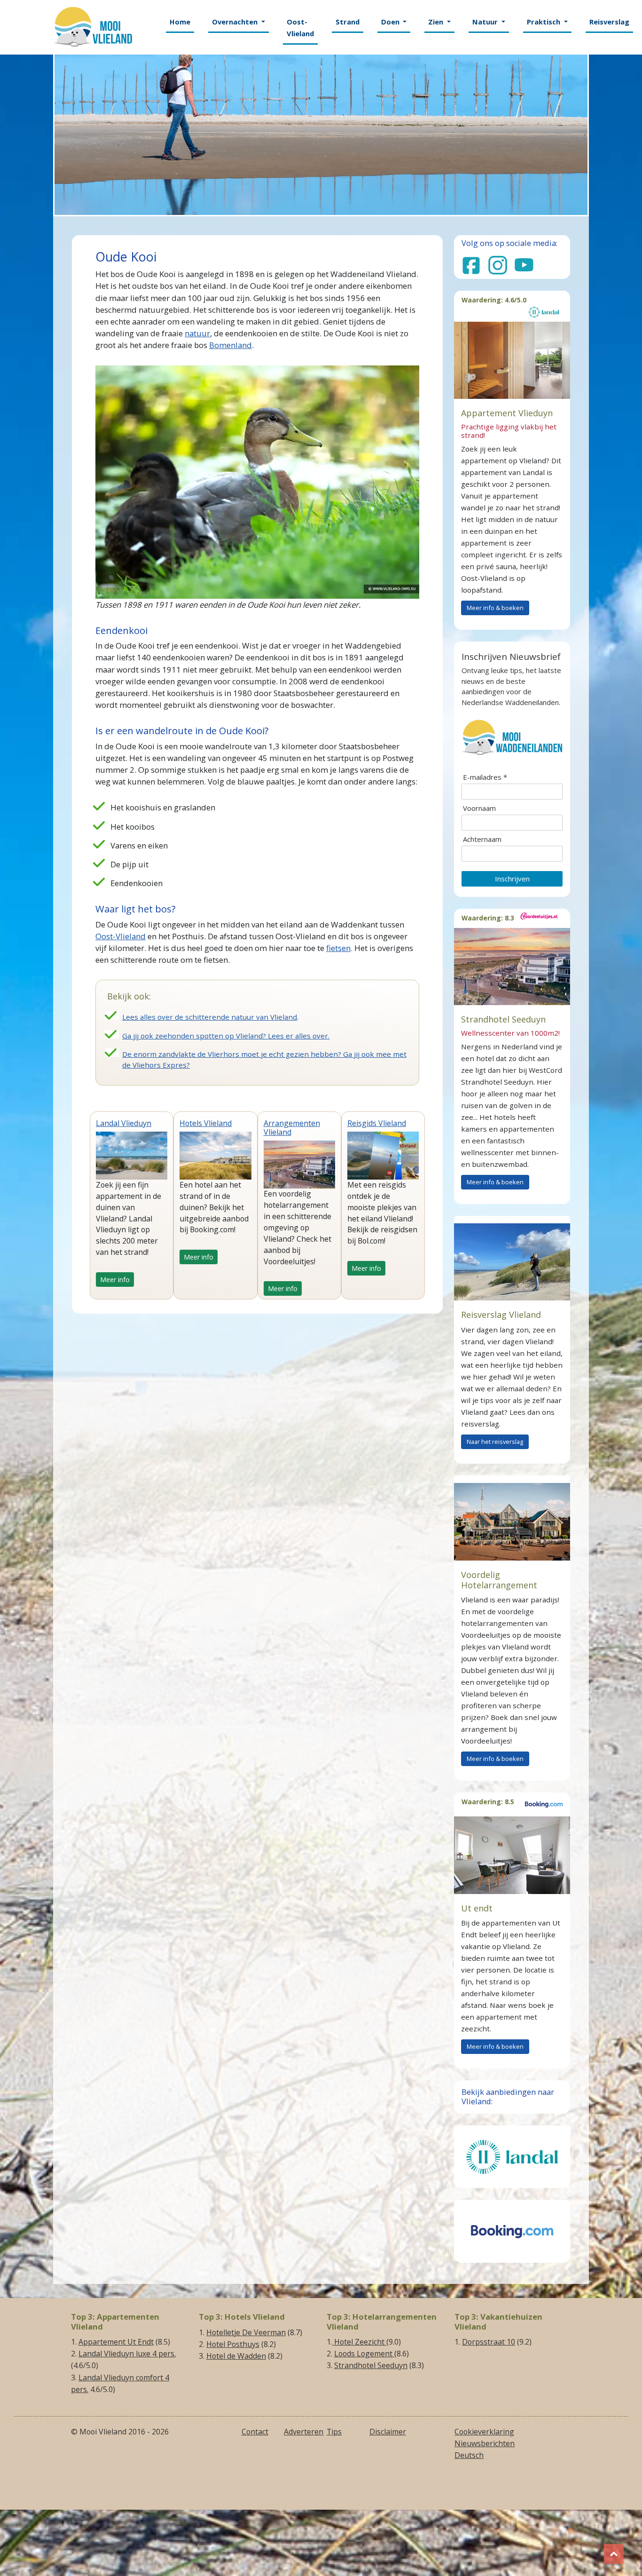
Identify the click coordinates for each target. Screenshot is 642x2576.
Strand (348, 22)
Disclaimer (388, 2432)
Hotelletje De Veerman (246, 2332)
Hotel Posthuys (233, 2344)
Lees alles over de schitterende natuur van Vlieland (210, 1017)
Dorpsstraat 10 (489, 2342)
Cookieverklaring (484, 2432)
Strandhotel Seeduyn (371, 2365)
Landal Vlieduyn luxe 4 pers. (127, 2354)
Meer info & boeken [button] (495, 608)
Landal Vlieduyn (124, 1123)
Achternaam (482, 839)
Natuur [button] (486, 22)
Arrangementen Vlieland (292, 1128)
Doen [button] (391, 22)
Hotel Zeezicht (359, 2342)
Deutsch (469, 2455)
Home (180, 22)
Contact (255, 2432)
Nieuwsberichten (485, 2443)
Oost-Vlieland (300, 28)
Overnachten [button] (236, 22)
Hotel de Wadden (236, 2356)
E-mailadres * (485, 777)
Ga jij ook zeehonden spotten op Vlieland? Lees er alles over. (226, 1036)
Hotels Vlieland (206, 1123)
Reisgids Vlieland (377, 1123)
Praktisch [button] (544, 22)
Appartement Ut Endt (116, 2342)
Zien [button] (437, 22)
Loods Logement (364, 2354)
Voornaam (479, 808)
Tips (334, 2432)
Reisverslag (609, 22)
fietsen (338, 948)
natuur (197, 333)
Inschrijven (512, 879)
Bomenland (231, 345)
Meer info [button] (115, 1280)
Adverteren (304, 2432)
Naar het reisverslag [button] (495, 1442)
